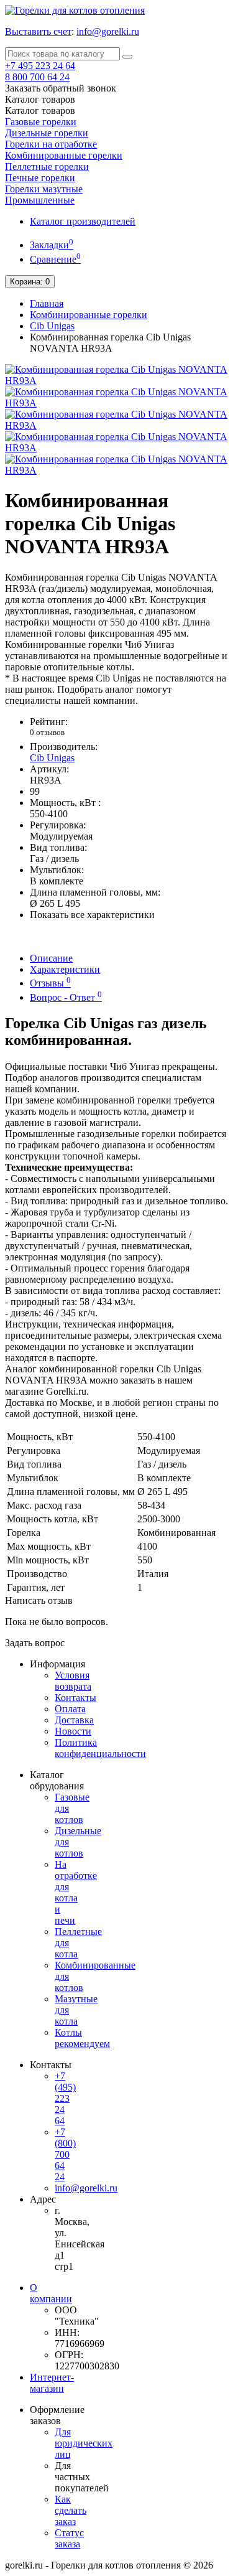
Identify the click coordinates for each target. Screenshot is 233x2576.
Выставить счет (38, 31)
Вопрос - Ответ (66, 997)
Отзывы (50, 983)
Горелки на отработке (51, 144)
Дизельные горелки (47, 133)
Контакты (75, 1698)
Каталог (40, 110)
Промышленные (40, 200)
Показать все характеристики (92, 915)
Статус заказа (69, 2538)
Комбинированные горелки (64, 155)
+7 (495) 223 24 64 (65, 2098)
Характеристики (65, 969)
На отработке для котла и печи (76, 1892)
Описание (51, 958)
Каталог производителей (83, 221)
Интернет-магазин (52, 2383)
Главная (47, 303)
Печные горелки (40, 178)
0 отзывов (47, 732)
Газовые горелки (41, 122)
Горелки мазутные (44, 189)
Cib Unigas (52, 326)
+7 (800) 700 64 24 (65, 2154)
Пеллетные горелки (47, 166)
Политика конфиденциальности (100, 1748)
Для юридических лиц (84, 2443)
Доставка (74, 1720)
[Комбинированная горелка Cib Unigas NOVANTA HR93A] (116, 381)
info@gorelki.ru (108, 31)
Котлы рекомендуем (82, 2038)
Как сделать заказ (71, 2510)
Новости (73, 1731)
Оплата (70, 1709)
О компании (51, 2293)
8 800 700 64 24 (37, 77)
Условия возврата (73, 1681)
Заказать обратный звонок (61, 88)
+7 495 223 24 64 (40, 66)
